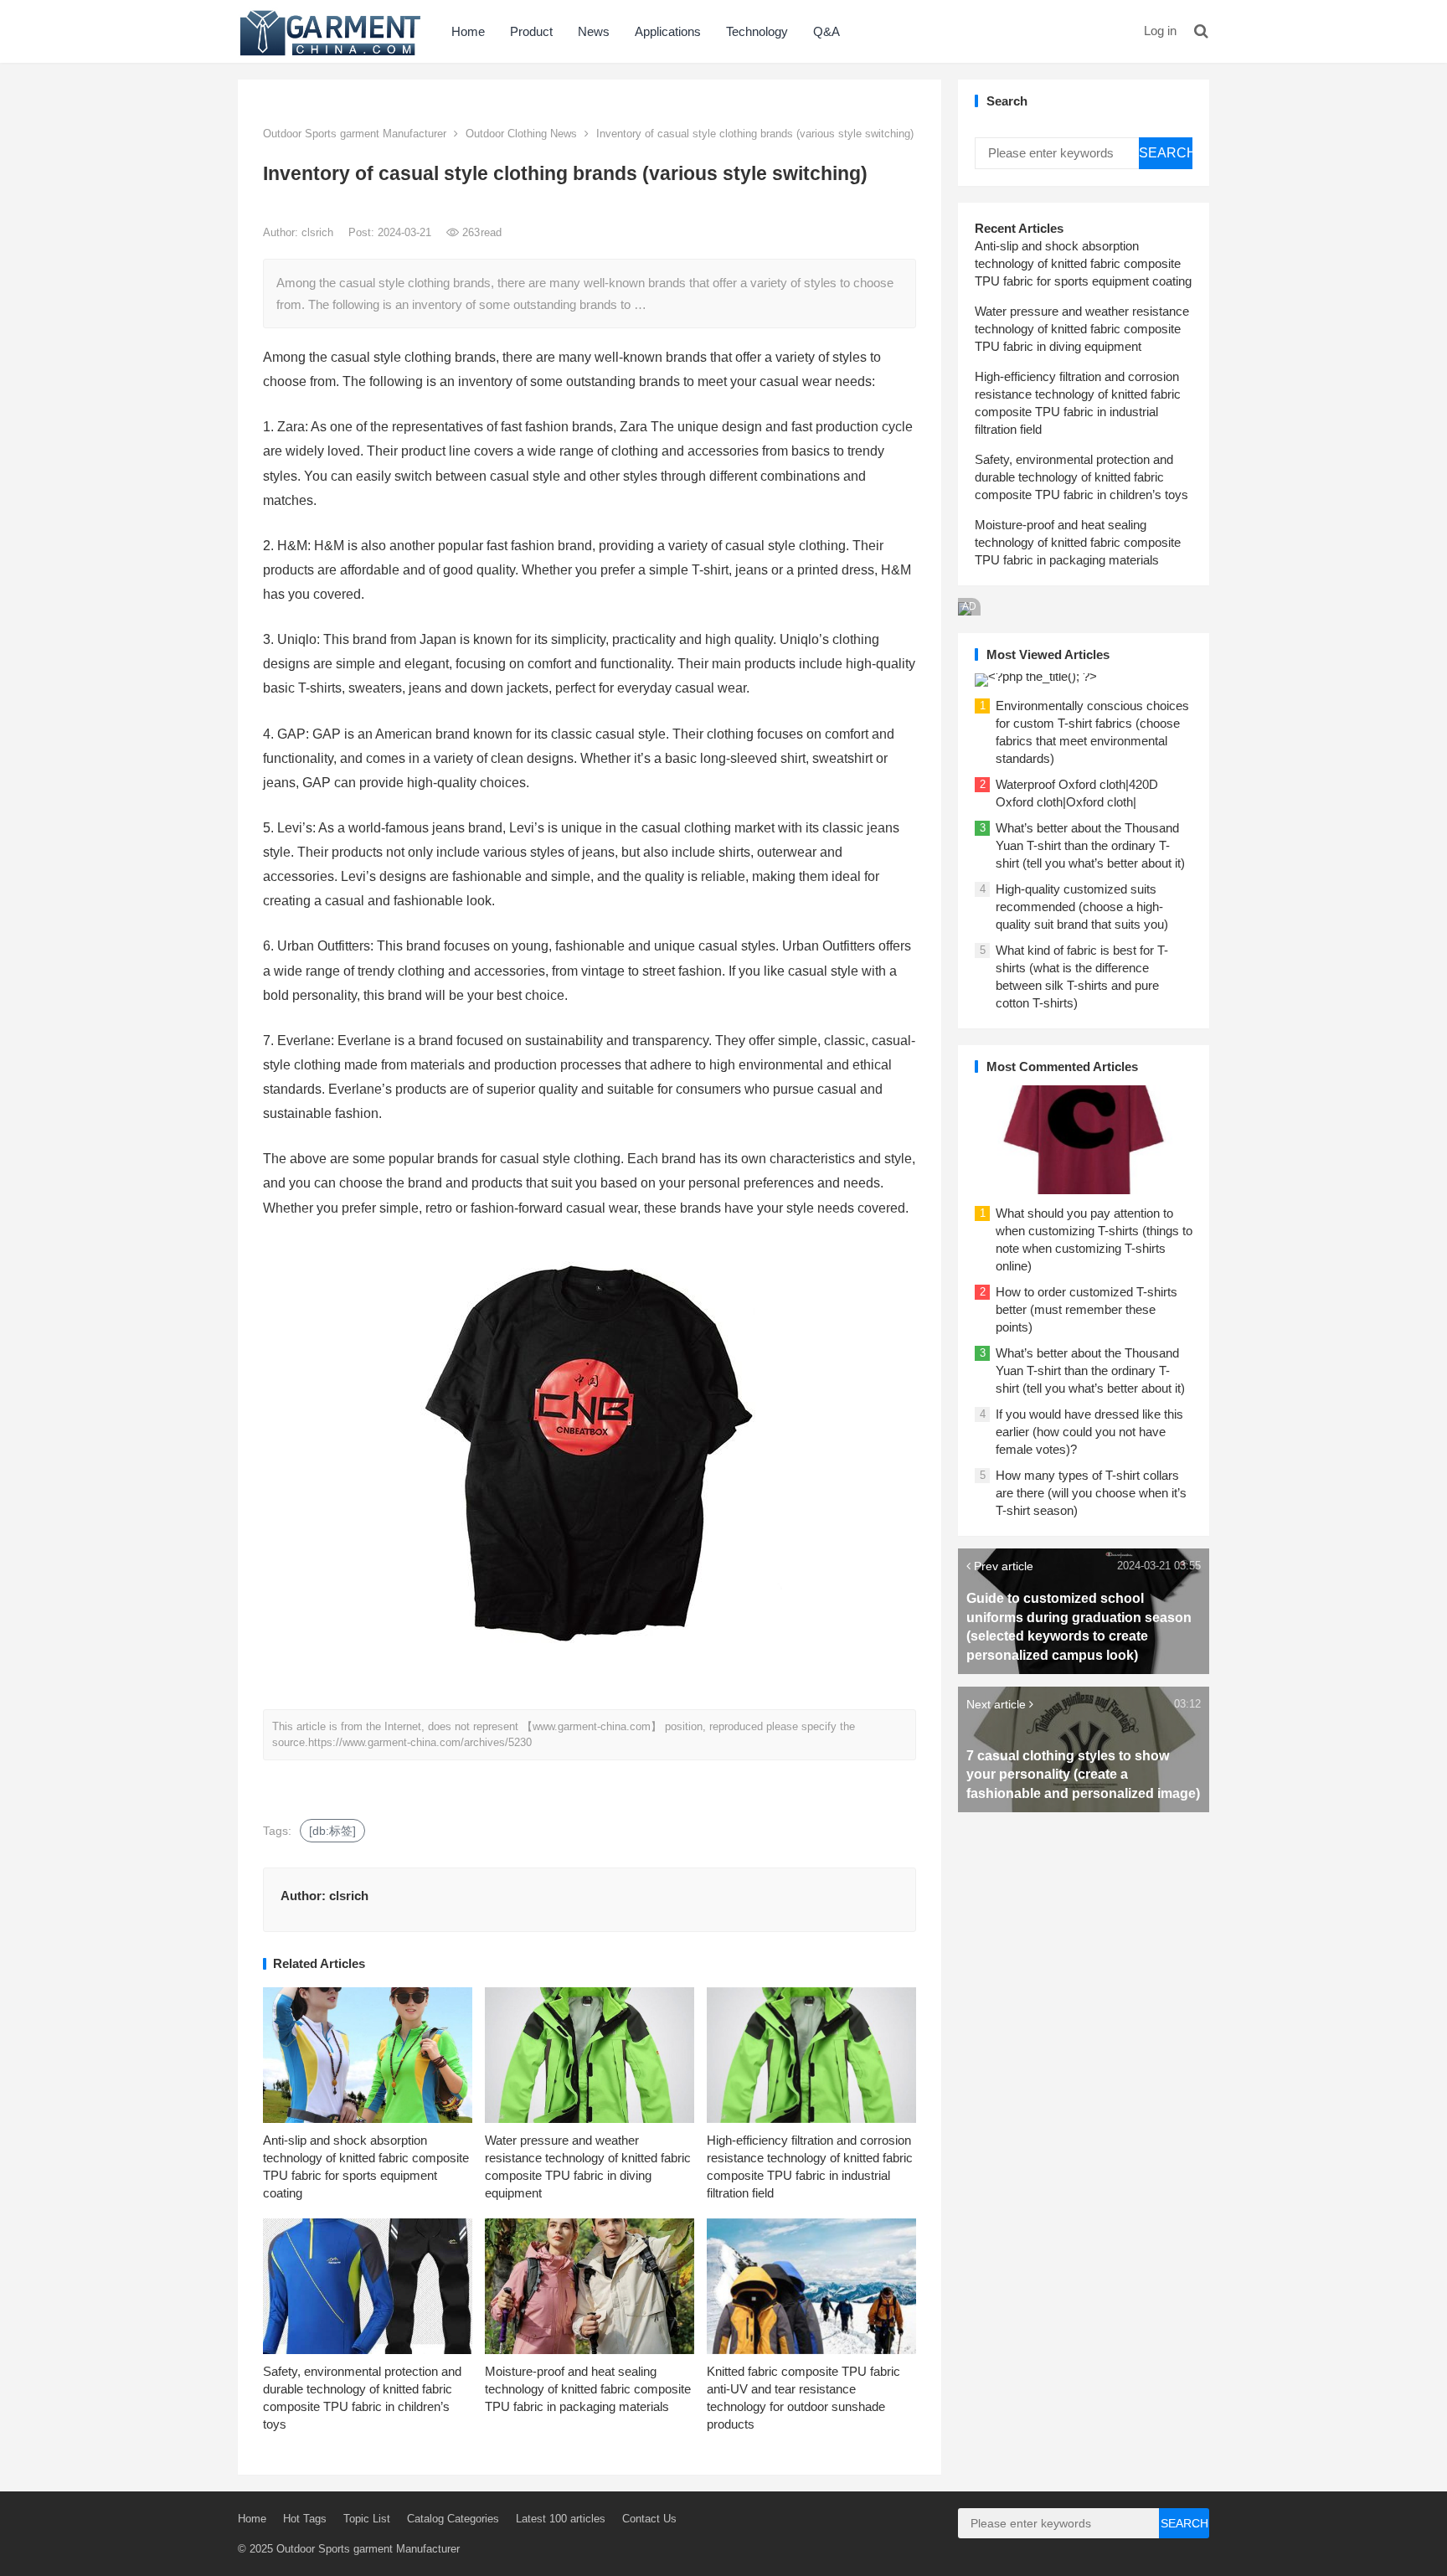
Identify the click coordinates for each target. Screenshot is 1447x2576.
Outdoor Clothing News (521, 134)
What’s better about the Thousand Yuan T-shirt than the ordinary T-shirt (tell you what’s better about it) (1090, 845)
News (594, 31)
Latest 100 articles (561, 2519)
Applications (668, 31)
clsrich (319, 232)
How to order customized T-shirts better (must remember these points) (1087, 1309)
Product (531, 31)
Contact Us (649, 2519)
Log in (1160, 31)
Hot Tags (305, 2519)
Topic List (367, 2519)
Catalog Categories (453, 2519)
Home (468, 31)
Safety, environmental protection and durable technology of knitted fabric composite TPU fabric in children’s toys (1081, 477)
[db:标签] (332, 1831)
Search (1166, 153)
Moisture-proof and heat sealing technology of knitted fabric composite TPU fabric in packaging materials (588, 2389)
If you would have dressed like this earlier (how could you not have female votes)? (1089, 1432)
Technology (757, 31)
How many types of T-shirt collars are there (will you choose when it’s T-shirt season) (1091, 1493)
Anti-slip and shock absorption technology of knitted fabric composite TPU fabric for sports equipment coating (1083, 263)
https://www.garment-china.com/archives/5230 (420, 1742)
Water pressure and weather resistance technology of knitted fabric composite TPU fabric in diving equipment (1082, 329)
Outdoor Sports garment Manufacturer (355, 134)
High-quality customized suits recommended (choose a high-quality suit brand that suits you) (1082, 907)
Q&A (826, 31)
